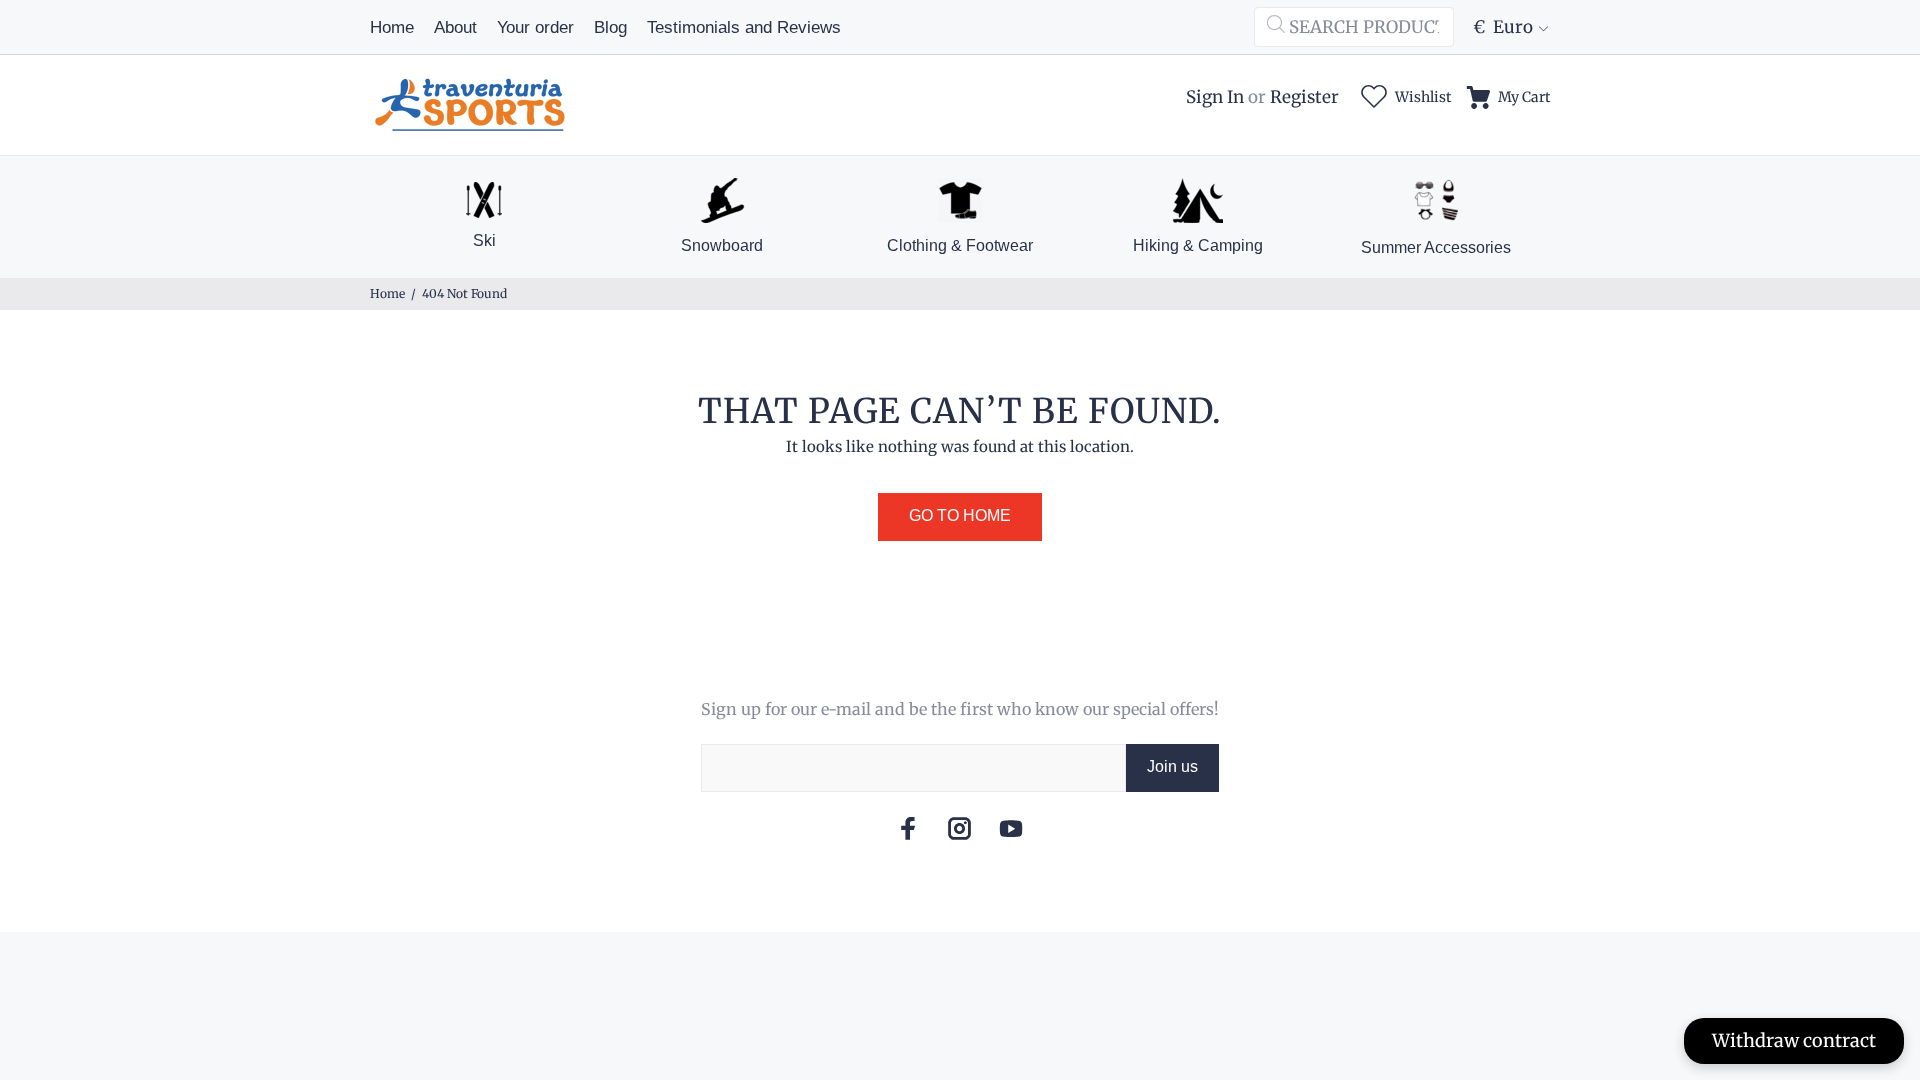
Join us (1172, 766)
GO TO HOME (960, 515)
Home (387, 293)
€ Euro (1503, 27)
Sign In (1215, 97)
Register (1304, 97)
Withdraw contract (1794, 1040)
